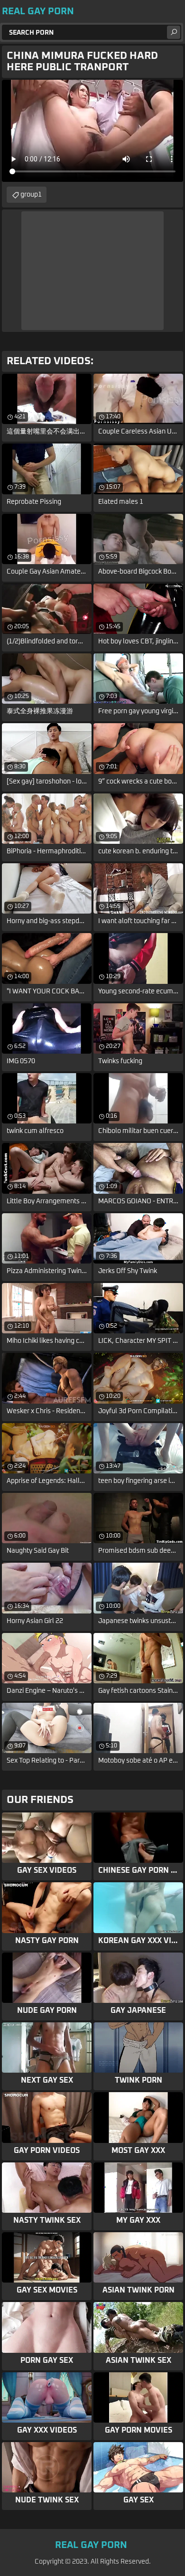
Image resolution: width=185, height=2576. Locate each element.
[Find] (174, 32)
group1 (31, 195)
